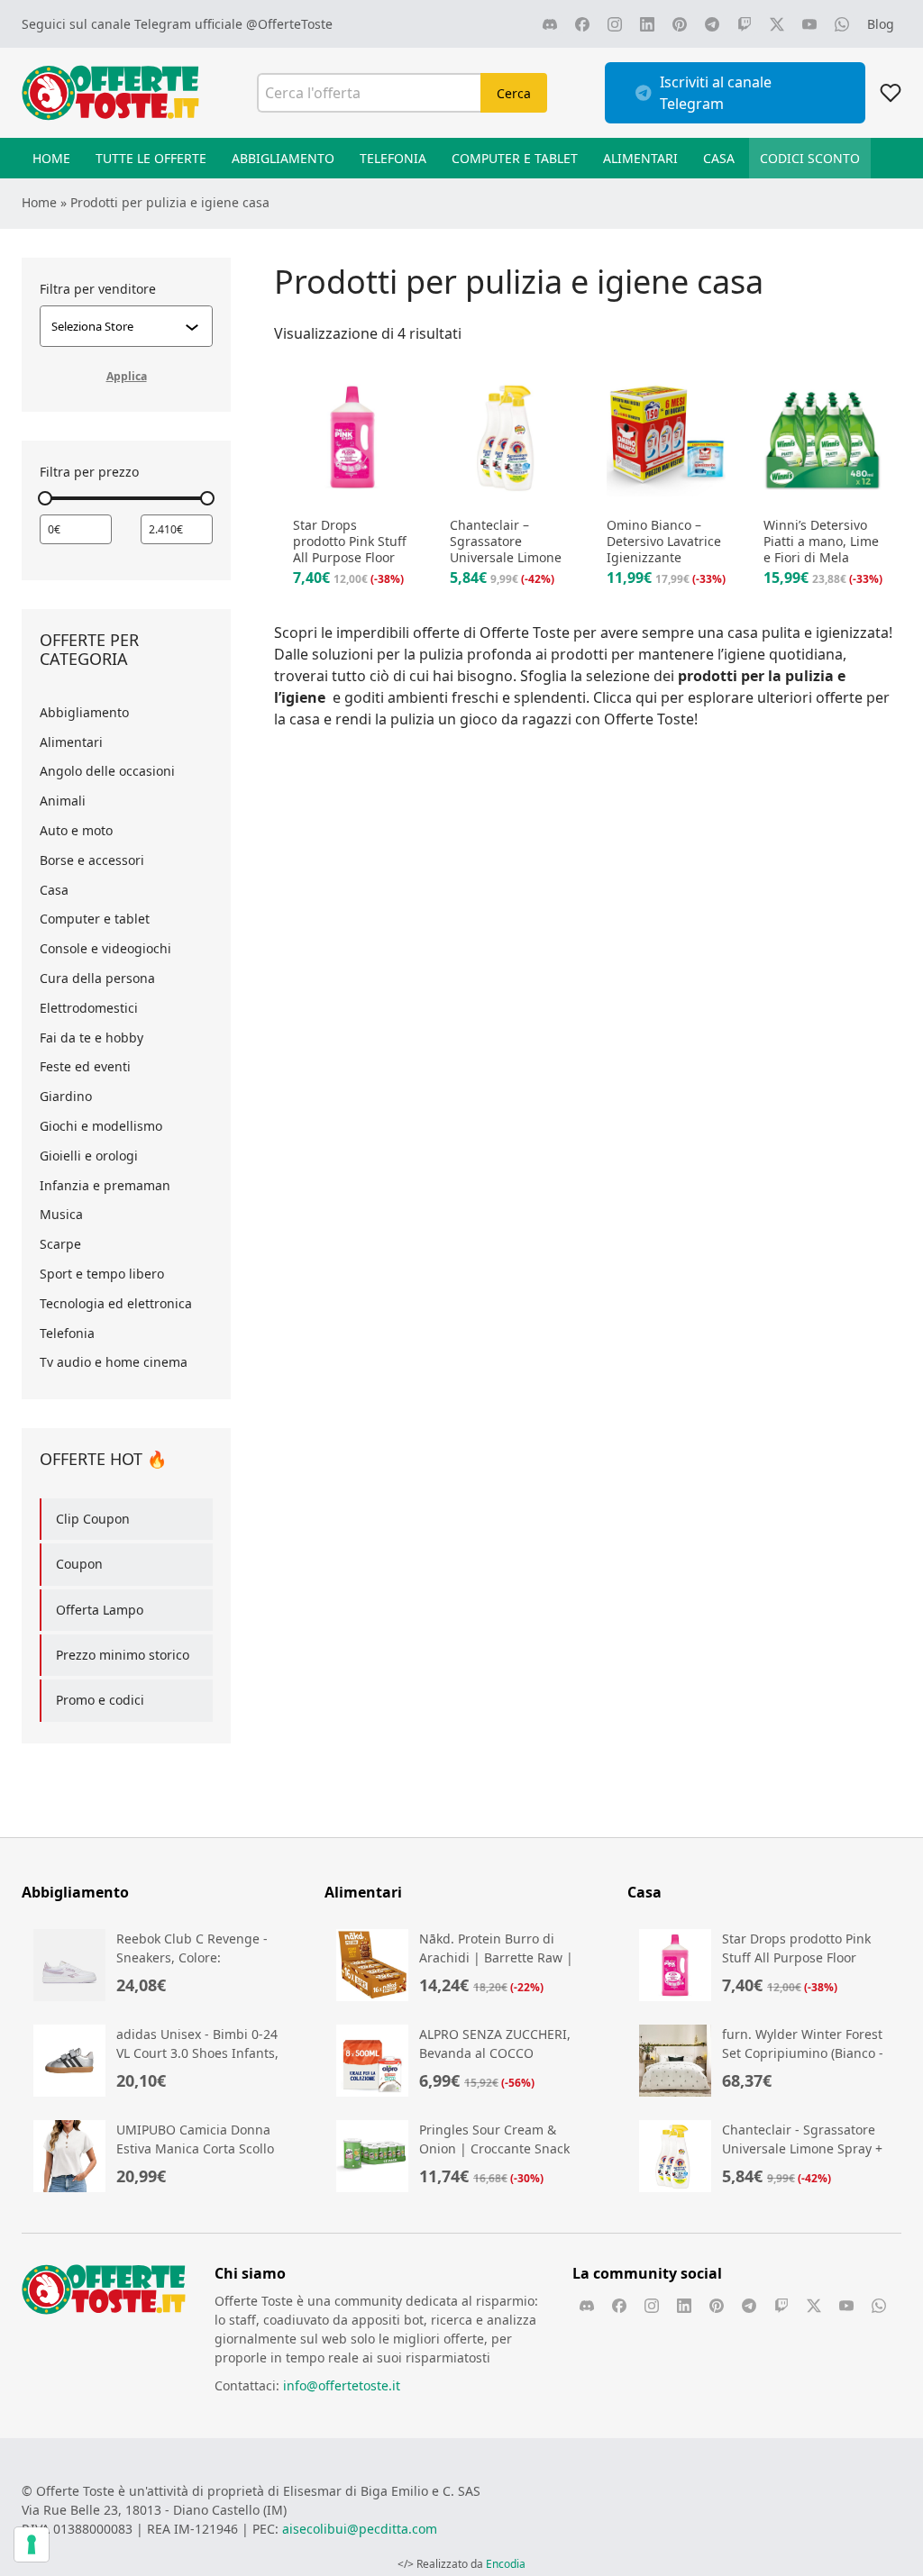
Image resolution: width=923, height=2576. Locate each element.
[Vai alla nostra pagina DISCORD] (550, 24)
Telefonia (393, 158)
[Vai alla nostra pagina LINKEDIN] (647, 24)
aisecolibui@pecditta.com (360, 2529)
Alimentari (640, 158)
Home (51, 158)
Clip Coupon (93, 1519)
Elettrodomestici (89, 1008)
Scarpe (60, 1244)
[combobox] (118, 326)
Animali (63, 801)
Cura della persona (97, 978)
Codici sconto (810, 158)
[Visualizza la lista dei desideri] (891, 93)
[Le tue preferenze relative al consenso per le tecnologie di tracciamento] (32, 2544)
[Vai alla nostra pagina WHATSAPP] (842, 24)
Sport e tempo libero (102, 1274)
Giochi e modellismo (101, 1126)
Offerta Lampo (100, 1610)
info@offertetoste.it (342, 2385)
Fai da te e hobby (91, 1038)
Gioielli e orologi (89, 1156)
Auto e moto (76, 830)
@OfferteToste (289, 24)
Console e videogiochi (105, 948)
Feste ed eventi (85, 1066)
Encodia (506, 2564)
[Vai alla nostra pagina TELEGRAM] (712, 24)
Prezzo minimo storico (123, 1655)
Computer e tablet (95, 919)
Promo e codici (100, 1700)
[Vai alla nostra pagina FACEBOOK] (582, 24)
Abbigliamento (283, 158)
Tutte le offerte (151, 158)
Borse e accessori (92, 860)
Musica (61, 1214)
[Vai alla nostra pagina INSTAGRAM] (615, 24)
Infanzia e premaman (105, 1185)
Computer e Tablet (515, 158)
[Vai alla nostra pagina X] (777, 24)
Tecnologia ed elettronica (116, 1303)
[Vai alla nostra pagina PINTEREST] (680, 24)
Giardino (66, 1096)
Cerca (514, 93)
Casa (719, 158)
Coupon (79, 1564)
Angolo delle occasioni (107, 771)
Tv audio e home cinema (114, 1362)
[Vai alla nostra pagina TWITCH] (745, 24)
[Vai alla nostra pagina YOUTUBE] (809, 24)
